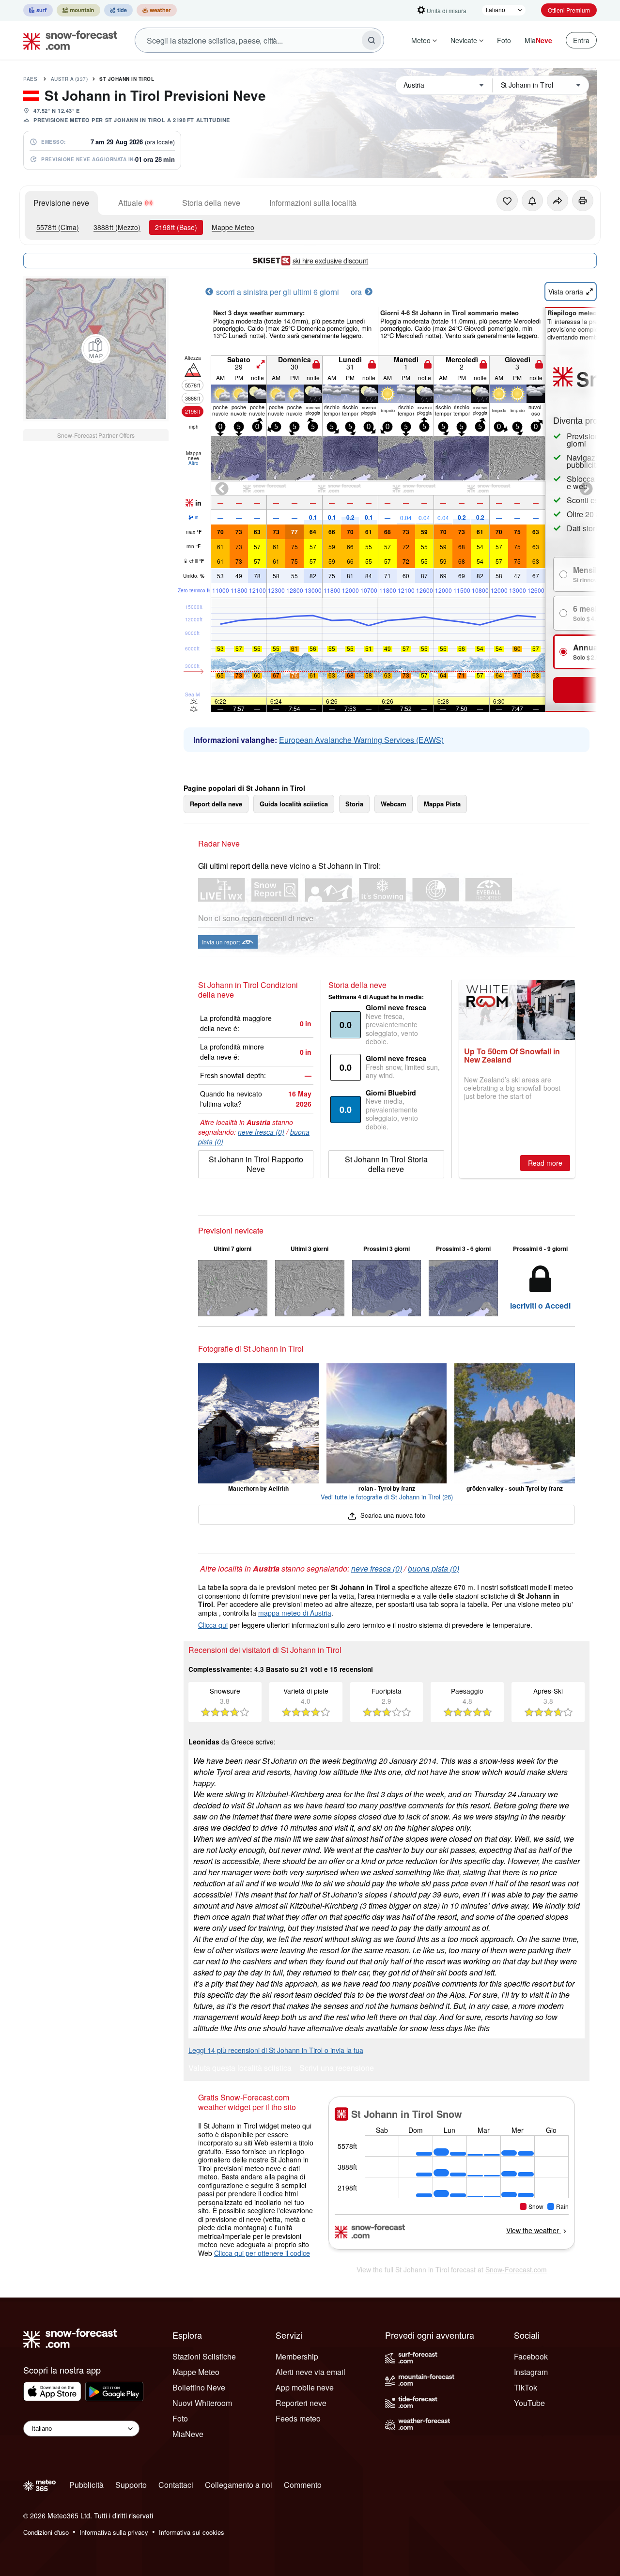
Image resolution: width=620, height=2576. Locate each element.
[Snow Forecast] (67, 40)
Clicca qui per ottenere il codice (262, 2253)
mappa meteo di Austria (295, 1613)
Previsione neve (61, 203)
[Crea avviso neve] (532, 201)
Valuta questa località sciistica (240, 2069)
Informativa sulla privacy (114, 2532)
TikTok (526, 2387)
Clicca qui (213, 1625)
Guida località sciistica (294, 804)
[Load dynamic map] (96, 349)
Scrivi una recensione (337, 2069)
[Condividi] (558, 201)
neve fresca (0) (261, 1132)
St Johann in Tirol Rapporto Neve (256, 1164)
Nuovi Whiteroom (202, 2403)
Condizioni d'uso (46, 2532)
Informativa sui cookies (192, 2532)
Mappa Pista (442, 804)
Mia (538, 40)
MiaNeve (188, 2434)
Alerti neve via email (310, 2372)
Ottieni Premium (569, 10)
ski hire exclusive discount (330, 261)
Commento (303, 2485)
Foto (504, 40)
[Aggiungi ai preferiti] (507, 201)
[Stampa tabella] (583, 201)
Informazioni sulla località (313, 203)
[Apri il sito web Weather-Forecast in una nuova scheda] (157, 10)
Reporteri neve (301, 2403)
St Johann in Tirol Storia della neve (386, 1164)
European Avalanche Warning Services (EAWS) (361, 740)
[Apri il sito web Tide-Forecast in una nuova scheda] (118, 10)
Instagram (531, 2372)
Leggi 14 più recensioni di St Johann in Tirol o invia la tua (276, 2050)
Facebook (531, 2356)
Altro (194, 463)
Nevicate (464, 40)
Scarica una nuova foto (392, 1515)
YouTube (529, 2403)
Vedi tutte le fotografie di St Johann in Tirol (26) (387, 1497)
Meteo (421, 40)
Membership (297, 2356)
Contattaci (176, 2485)
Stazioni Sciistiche (204, 2356)
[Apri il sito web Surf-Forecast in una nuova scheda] (38, 10)
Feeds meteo (298, 2418)
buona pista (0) (434, 1568)
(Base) (176, 227)
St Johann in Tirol (127, 79)
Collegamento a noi (239, 2485)
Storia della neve (211, 203)
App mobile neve (305, 2387)
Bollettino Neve (199, 2387)
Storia (354, 804)
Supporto (131, 2485)
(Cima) (58, 227)
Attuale (130, 203)
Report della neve (216, 804)
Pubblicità (86, 2485)
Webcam (394, 804)
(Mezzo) (117, 227)
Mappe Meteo (233, 227)
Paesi (31, 79)
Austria (70, 79)
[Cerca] (372, 40)
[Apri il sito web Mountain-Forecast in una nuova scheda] (78, 10)
